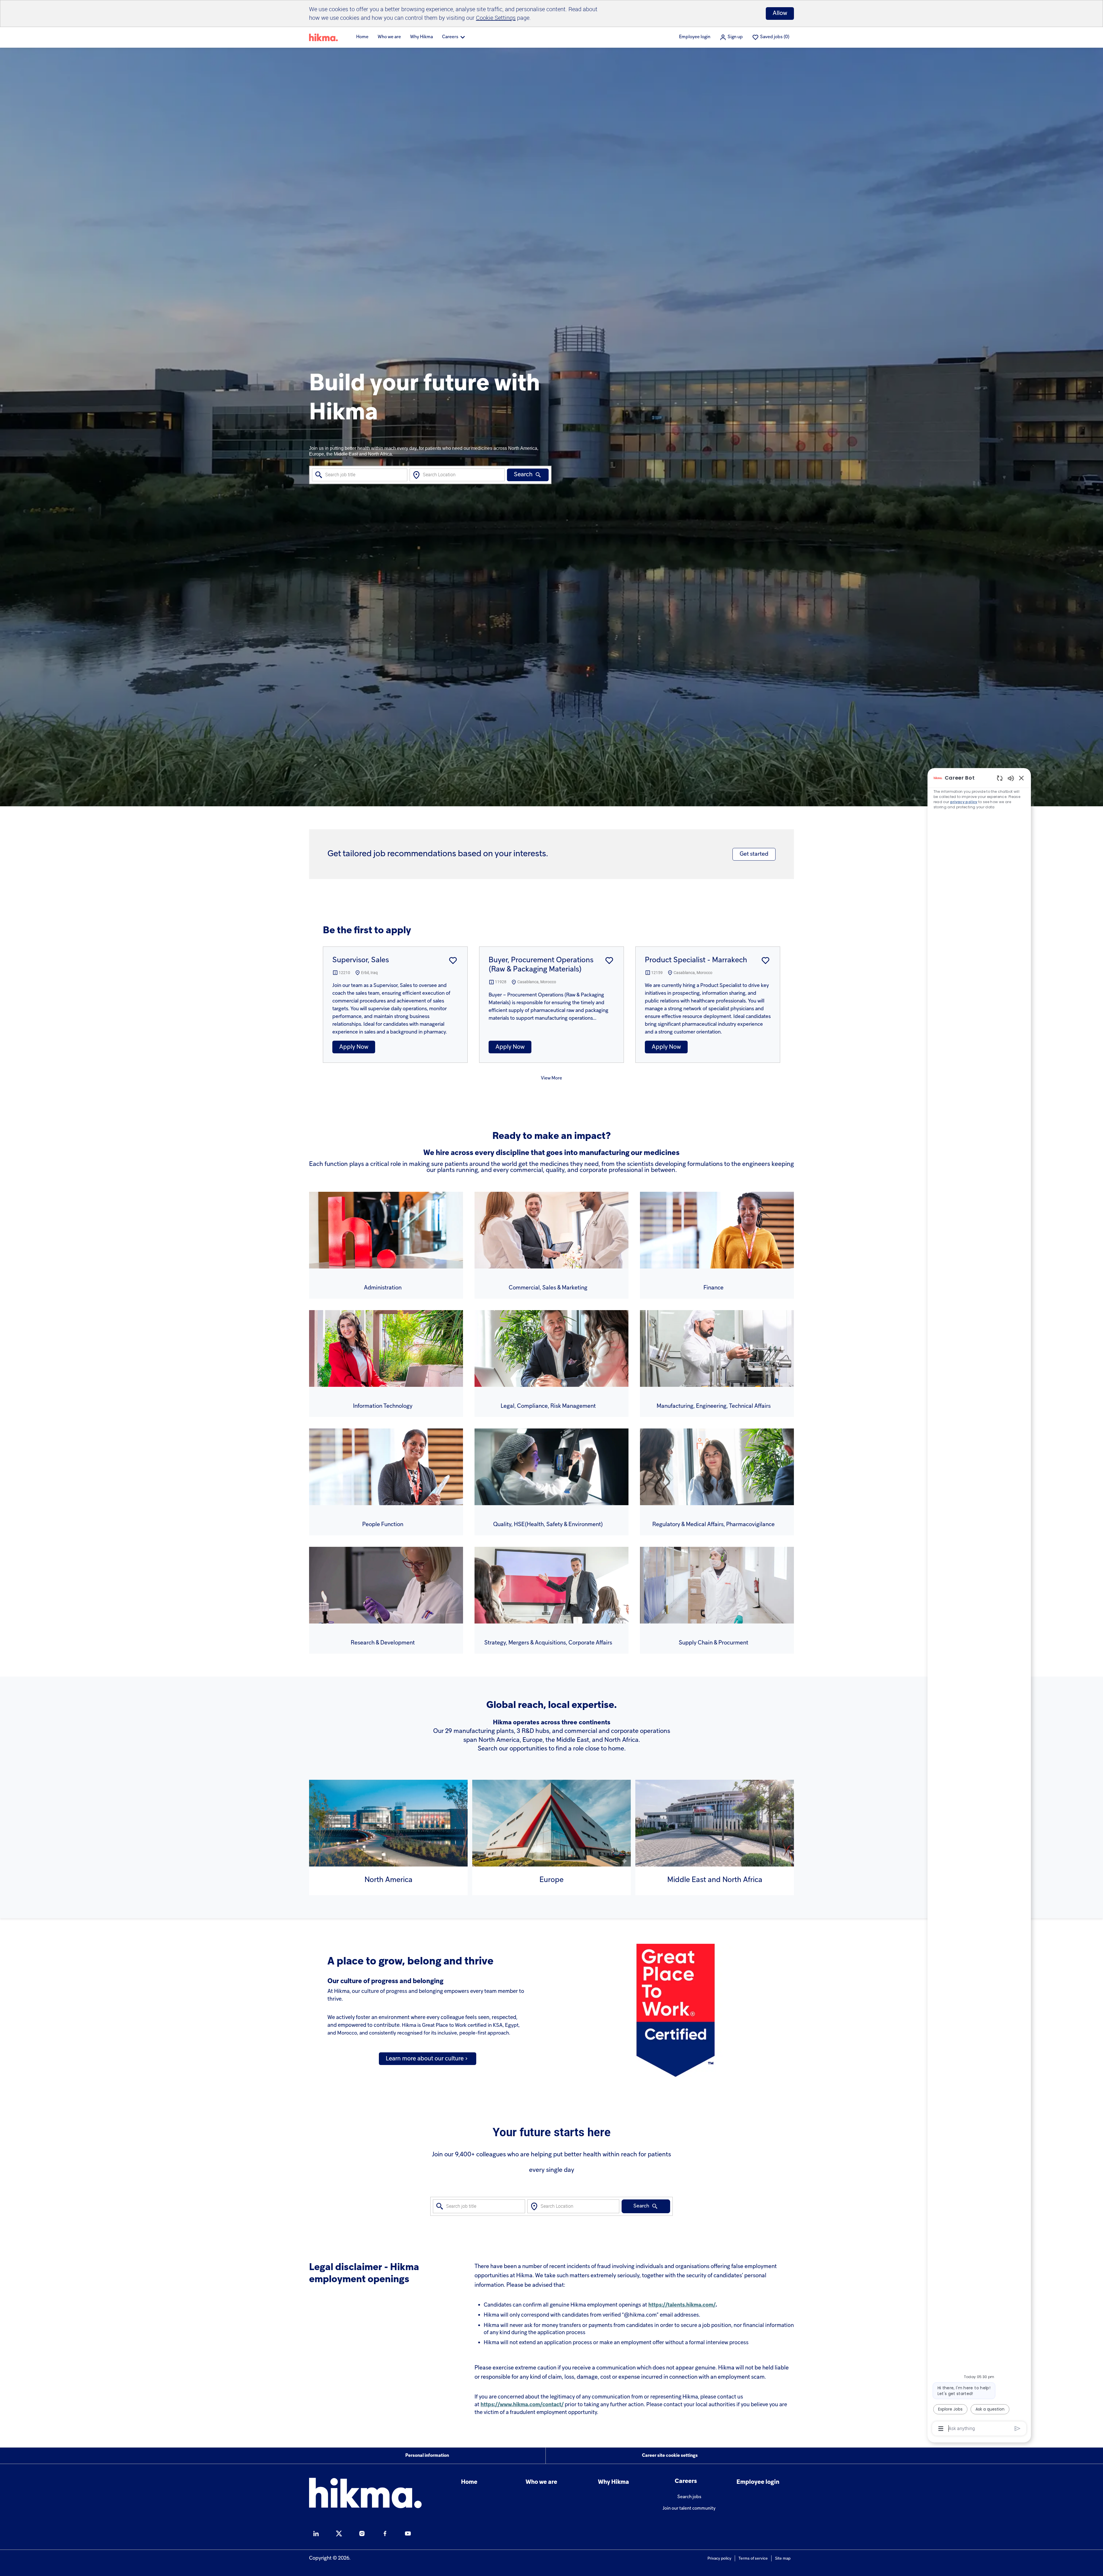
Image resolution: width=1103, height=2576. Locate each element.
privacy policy (964, 802)
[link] (428, 2059)
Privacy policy (719, 2559)
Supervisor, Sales (361, 960)
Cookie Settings (496, 18)
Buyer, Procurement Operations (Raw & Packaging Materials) (541, 965)
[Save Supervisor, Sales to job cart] (453, 961)
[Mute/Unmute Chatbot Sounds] (1011, 778)
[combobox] (360, 475)
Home (362, 37)
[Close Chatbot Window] (1021, 778)
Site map (783, 2559)
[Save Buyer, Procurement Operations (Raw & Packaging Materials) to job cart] (609, 961)
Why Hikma (422, 37)
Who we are (389, 37)
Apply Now (354, 1047)
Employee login (695, 37)
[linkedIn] (316, 2533)
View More (551, 1078)
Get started (754, 854)
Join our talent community (689, 2508)
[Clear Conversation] (1000, 778)
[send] (1018, 2429)
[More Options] (941, 2429)
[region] (979, 1603)
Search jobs (689, 2497)
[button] (731, 37)
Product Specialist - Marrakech (696, 960)
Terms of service (753, 2559)
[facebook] (385, 2533)
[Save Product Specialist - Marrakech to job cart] (765, 961)
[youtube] (408, 2533)
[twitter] (339, 2533)
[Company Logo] (323, 37)
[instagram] (362, 2533)
